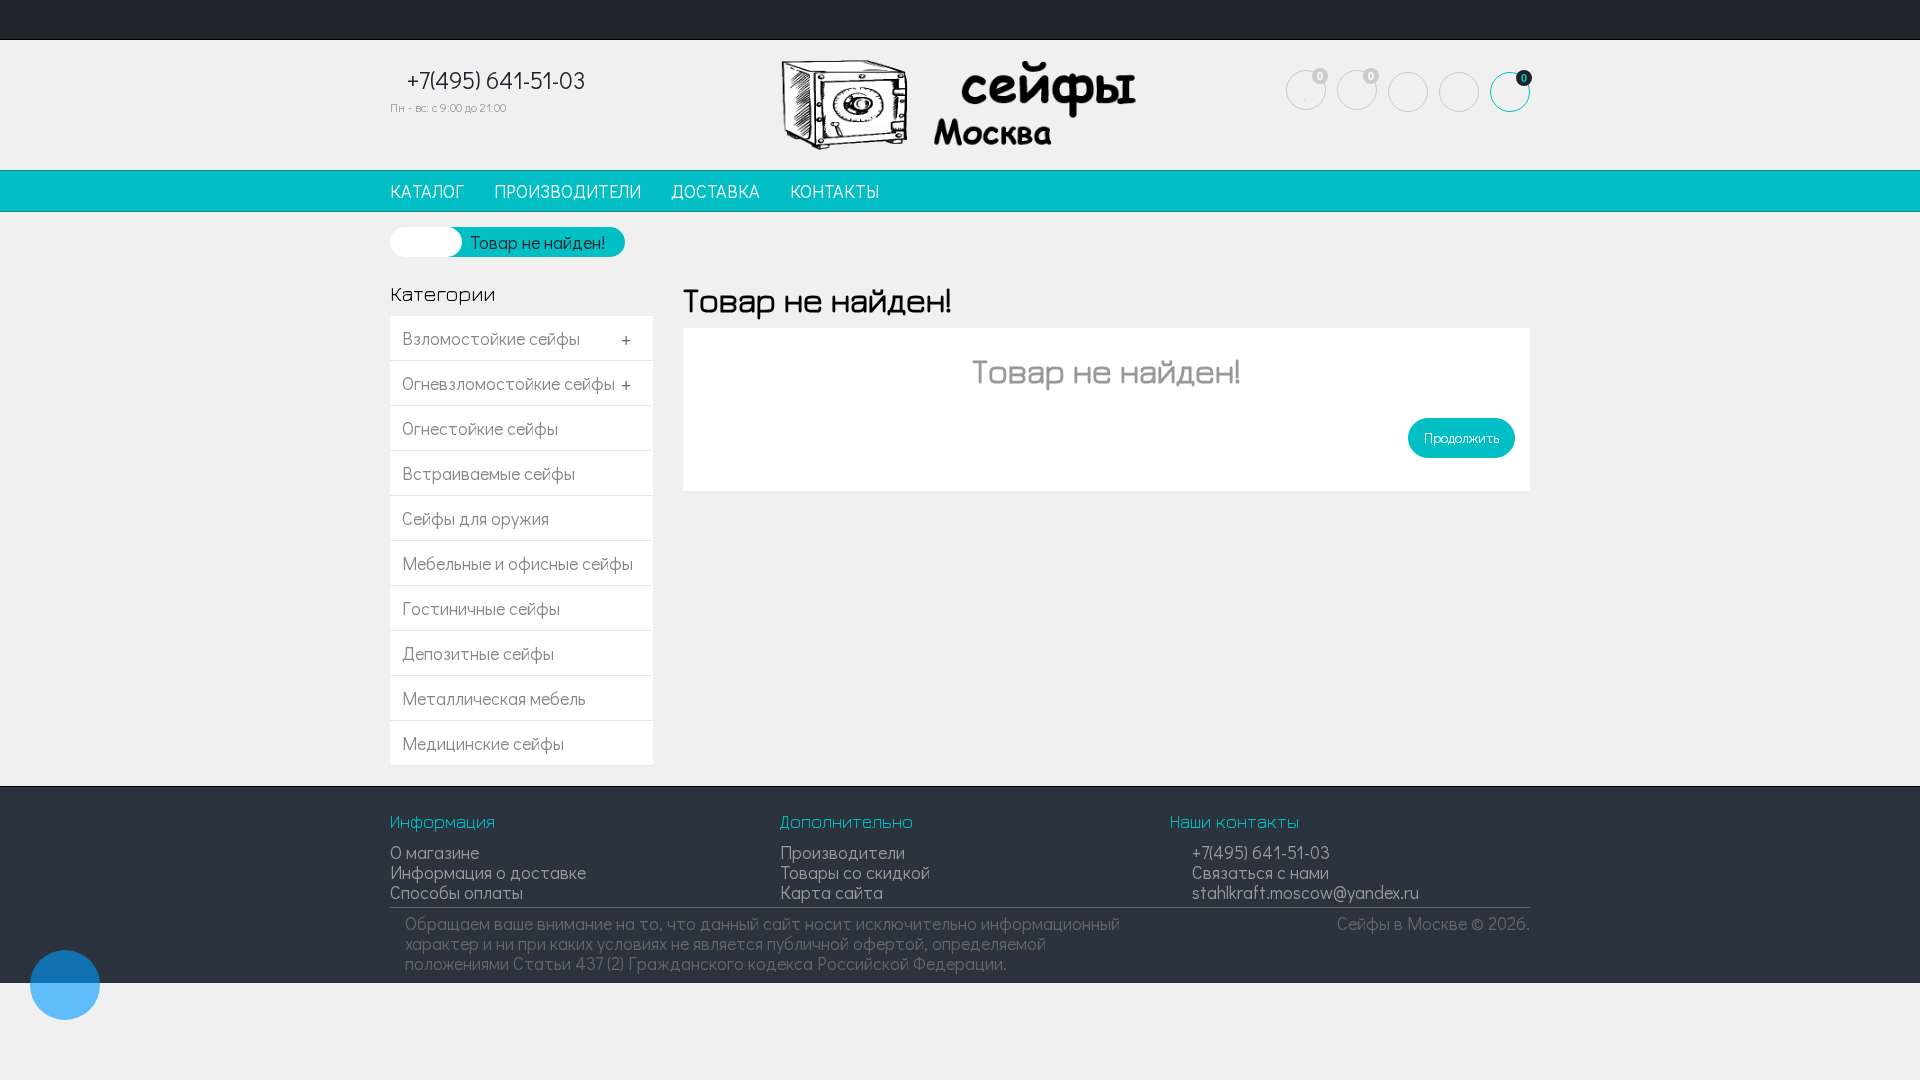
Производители (842, 852)
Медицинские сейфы (483, 743)
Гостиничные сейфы (481, 608)
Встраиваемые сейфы (488, 473)
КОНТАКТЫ (834, 191)
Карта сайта (831, 892)
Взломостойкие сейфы (491, 338)
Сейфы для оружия (475, 518)
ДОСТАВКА (715, 191)
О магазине (434, 852)
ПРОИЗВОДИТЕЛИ (567, 191)
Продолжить (1461, 437)
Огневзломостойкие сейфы (508, 383)
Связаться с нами (1258, 872)
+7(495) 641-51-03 (1259, 852)
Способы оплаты (456, 892)
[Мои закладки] (1306, 90)
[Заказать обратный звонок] (65, 985)
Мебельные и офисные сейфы (517, 563)
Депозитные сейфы (478, 653)
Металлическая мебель (494, 698)
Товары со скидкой (855, 872)
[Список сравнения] (1357, 90)
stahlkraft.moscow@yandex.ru (1303, 892)
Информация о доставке (488, 872)
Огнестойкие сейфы (480, 428)
